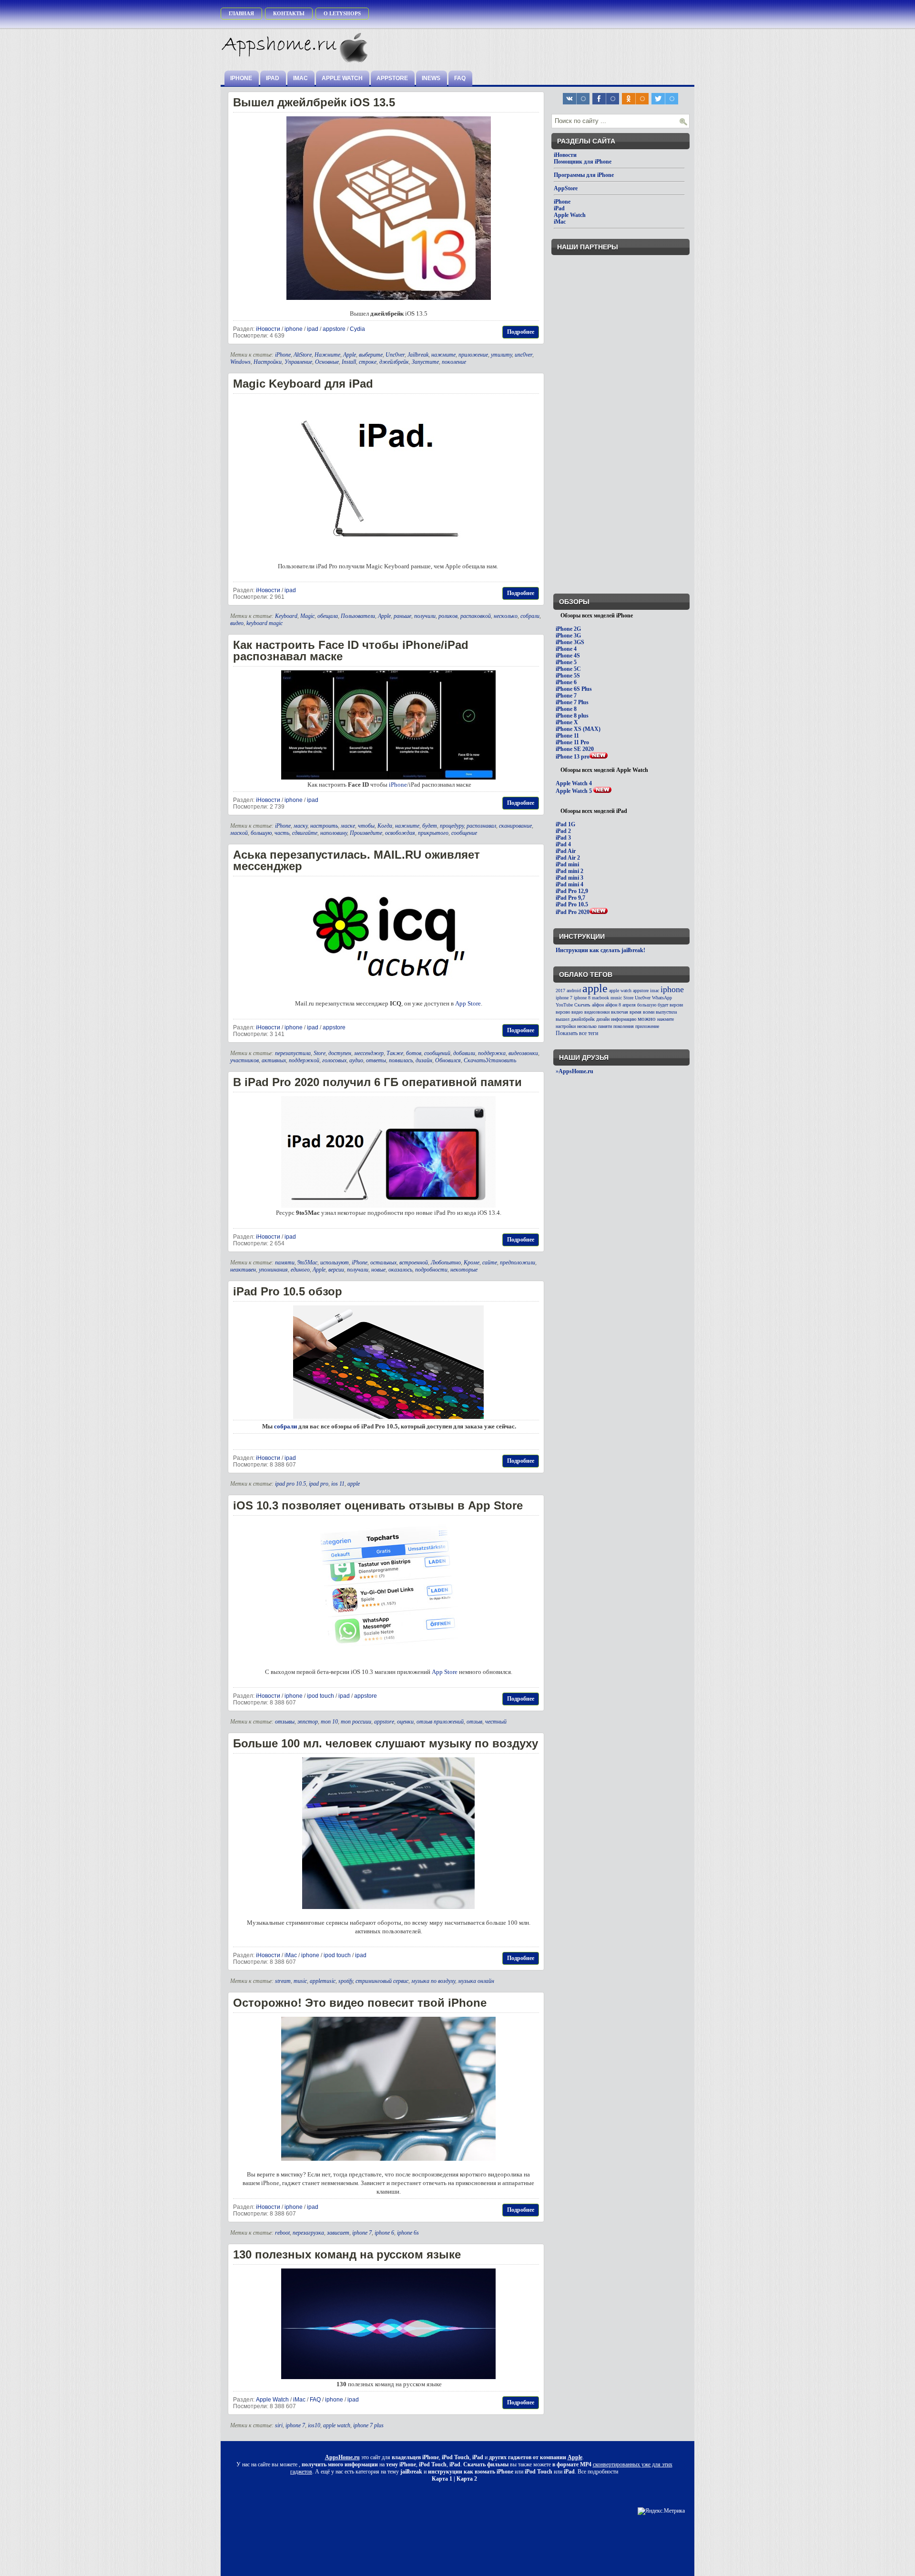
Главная (241, 13)
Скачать (582, 1005)
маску (300, 826)
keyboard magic (264, 623)
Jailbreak (418, 355)
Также (395, 1053)
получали (358, 1270)
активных (274, 1060)
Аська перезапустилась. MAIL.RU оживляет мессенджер (356, 860)
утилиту (501, 355)
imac (655, 990)
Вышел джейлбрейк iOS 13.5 (314, 102)
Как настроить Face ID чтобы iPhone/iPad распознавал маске (351, 651)
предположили (518, 1262)
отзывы (285, 1722)
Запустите (425, 362)
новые (378, 1270)
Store (320, 1053)
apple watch (337, 2425)
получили (425, 616)
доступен (340, 1053)
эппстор (308, 1722)
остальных (383, 1262)
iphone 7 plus (368, 2425)
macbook (600, 998)
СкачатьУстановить (490, 1060)
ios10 (314, 2425)
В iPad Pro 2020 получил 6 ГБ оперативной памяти (377, 1082)
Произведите (366, 833)
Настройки (268, 362)
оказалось (400, 1270)
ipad (313, 329)
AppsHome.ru (342, 2457)
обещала (328, 616)
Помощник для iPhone (583, 162)
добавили (464, 1053)
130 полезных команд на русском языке (347, 2254)
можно (647, 1019)
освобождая (400, 833)
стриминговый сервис (382, 1981)
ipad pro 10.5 (290, 1484)
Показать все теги (577, 1033)
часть (282, 833)
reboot (282, 2233)
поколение (454, 362)
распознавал (481, 826)
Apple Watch (342, 78)
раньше (402, 616)
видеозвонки (523, 1053)
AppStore (392, 78)
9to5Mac (307, 1262)
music (300, 1981)
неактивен (243, 1270)
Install (349, 362)
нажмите (443, 355)
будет (430, 826)
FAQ (460, 78)
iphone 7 (362, 2233)
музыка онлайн (476, 1981)
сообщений (437, 1053)
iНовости (268, 329)
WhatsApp (662, 998)
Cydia (357, 329)
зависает (338, 2233)
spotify (346, 1981)
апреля (629, 1005)
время (635, 1012)
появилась (401, 1060)
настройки (566, 1026)
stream (283, 1981)
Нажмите (327, 355)
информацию (624, 1019)
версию (563, 1012)
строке (368, 362)
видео (237, 623)
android (574, 990)
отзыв (474, 1722)
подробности (431, 1270)
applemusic (323, 1981)
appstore (334, 329)
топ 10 (329, 1722)
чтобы (366, 826)
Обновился (448, 1060)
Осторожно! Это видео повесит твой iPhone (360, 2003)
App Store (468, 1003)
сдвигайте (305, 833)
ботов (414, 1053)
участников (244, 1060)
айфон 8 (613, 1005)
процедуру (452, 826)
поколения (624, 1026)
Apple (350, 355)
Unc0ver (395, 355)
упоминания (273, 1270)
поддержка (492, 1053)
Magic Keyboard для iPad (303, 384)
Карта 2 (467, 2479)
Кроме (472, 1262)
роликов (448, 616)
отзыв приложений (440, 1722)
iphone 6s (408, 2233)
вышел (563, 1019)
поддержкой (304, 1060)
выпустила (666, 1012)
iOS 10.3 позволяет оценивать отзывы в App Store (378, 1505)
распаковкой (476, 616)
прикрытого (433, 833)
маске (348, 826)
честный (496, 1722)
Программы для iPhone (584, 175)
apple (354, 1484)
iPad (273, 78)
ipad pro (319, 1484)
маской (239, 833)
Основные (327, 362)
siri (279, 2425)
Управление (298, 362)
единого (300, 1270)
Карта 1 (442, 2479)
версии (336, 1270)
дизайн (424, 1060)
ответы (376, 1060)
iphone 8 (582, 998)
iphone (294, 329)
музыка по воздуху (433, 1981)
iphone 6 (384, 2233)
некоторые (464, 1270)
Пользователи (358, 616)
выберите (371, 355)
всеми (649, 1012)
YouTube (564, 1005)
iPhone (241, 78)
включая (620, 1012)
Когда (385, 826)
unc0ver (524, 355)
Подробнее (521, 332)
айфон (598, 1005)
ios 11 (338, 1484)
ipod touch (320, 1696)
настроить (324, 826)
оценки (405, 1722)
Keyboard (286, 616)
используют (335, 1262)
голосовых (334, 1060)
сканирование (515, 826)
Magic (307, 616)
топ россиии (356, 1722)
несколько (506, 616)
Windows (240, 362)
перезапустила (293, 1053)
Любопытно (446, 1262)
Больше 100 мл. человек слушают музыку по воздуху (386, 1743)
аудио (356, 1060)
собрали (530, 616)
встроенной (414, 1262)
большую (261, 833)
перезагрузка (308, 2233)
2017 (560, 990)
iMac (300, 78)
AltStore (303, 355)
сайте (490, 1262)
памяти (285, 1262)
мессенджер (369, 1053)
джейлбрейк (394, 362)
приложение (473, 355)
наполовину (334, 833)
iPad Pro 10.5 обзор (288, 1291)
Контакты (289, 13)
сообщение (464, 833)
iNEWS (431, 78)
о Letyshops (342, 13)
